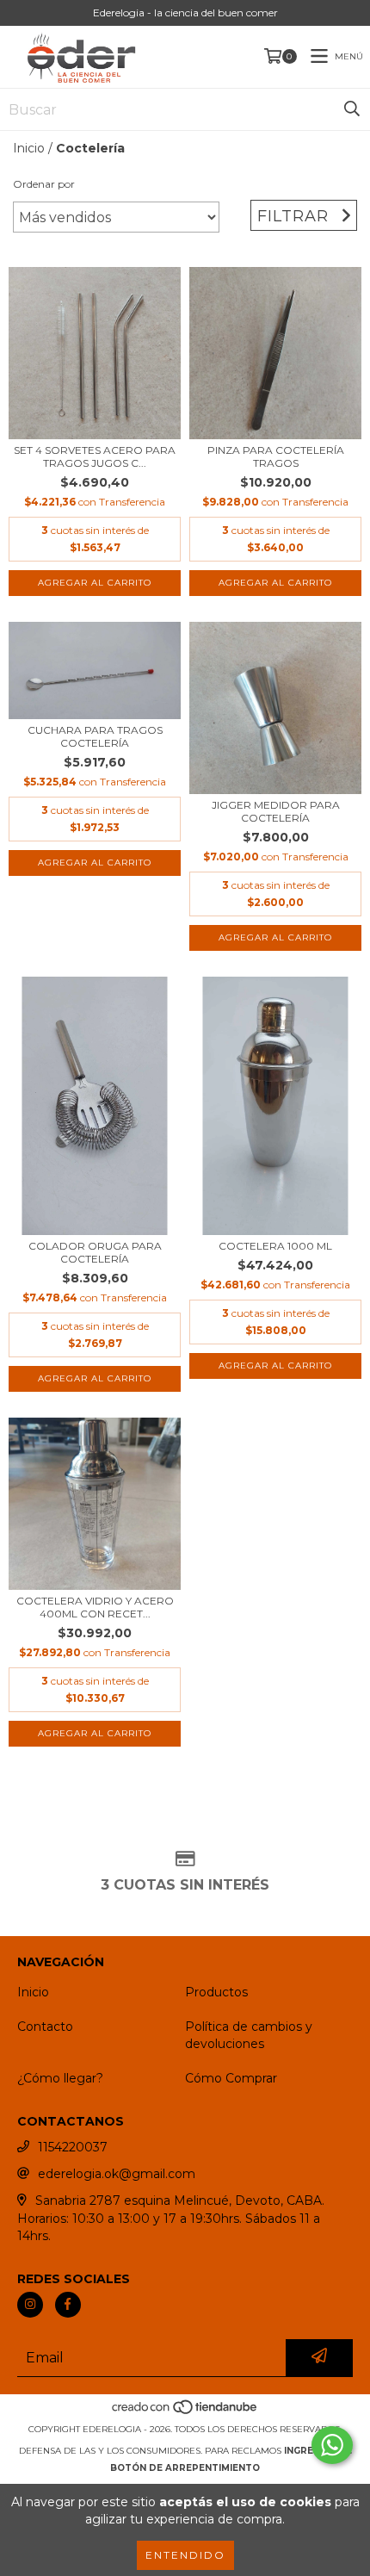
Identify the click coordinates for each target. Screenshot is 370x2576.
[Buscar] (352, 109)
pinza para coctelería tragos (276, 456)
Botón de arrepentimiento (185, 2468)
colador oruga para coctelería (95, 1252)
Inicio (29, 148)
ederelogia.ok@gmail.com (117, 2174)
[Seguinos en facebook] (68, 2305)
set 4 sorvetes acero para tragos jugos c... (95, 456)
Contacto (45, 2027)
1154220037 (73, 2147)
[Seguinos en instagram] (30, 2305)
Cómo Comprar (231, 2078)
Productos (216, 1992)
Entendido (185, 2555)
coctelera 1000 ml (275, 1246)
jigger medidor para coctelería (276, 811)
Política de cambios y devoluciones (249, 2035)
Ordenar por (44, 184)
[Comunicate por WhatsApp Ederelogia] (332, 2445)
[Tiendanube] (185, 2412)
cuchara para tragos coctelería (95, 736)
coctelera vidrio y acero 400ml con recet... (95, 1607)
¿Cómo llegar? (60, 2078)
